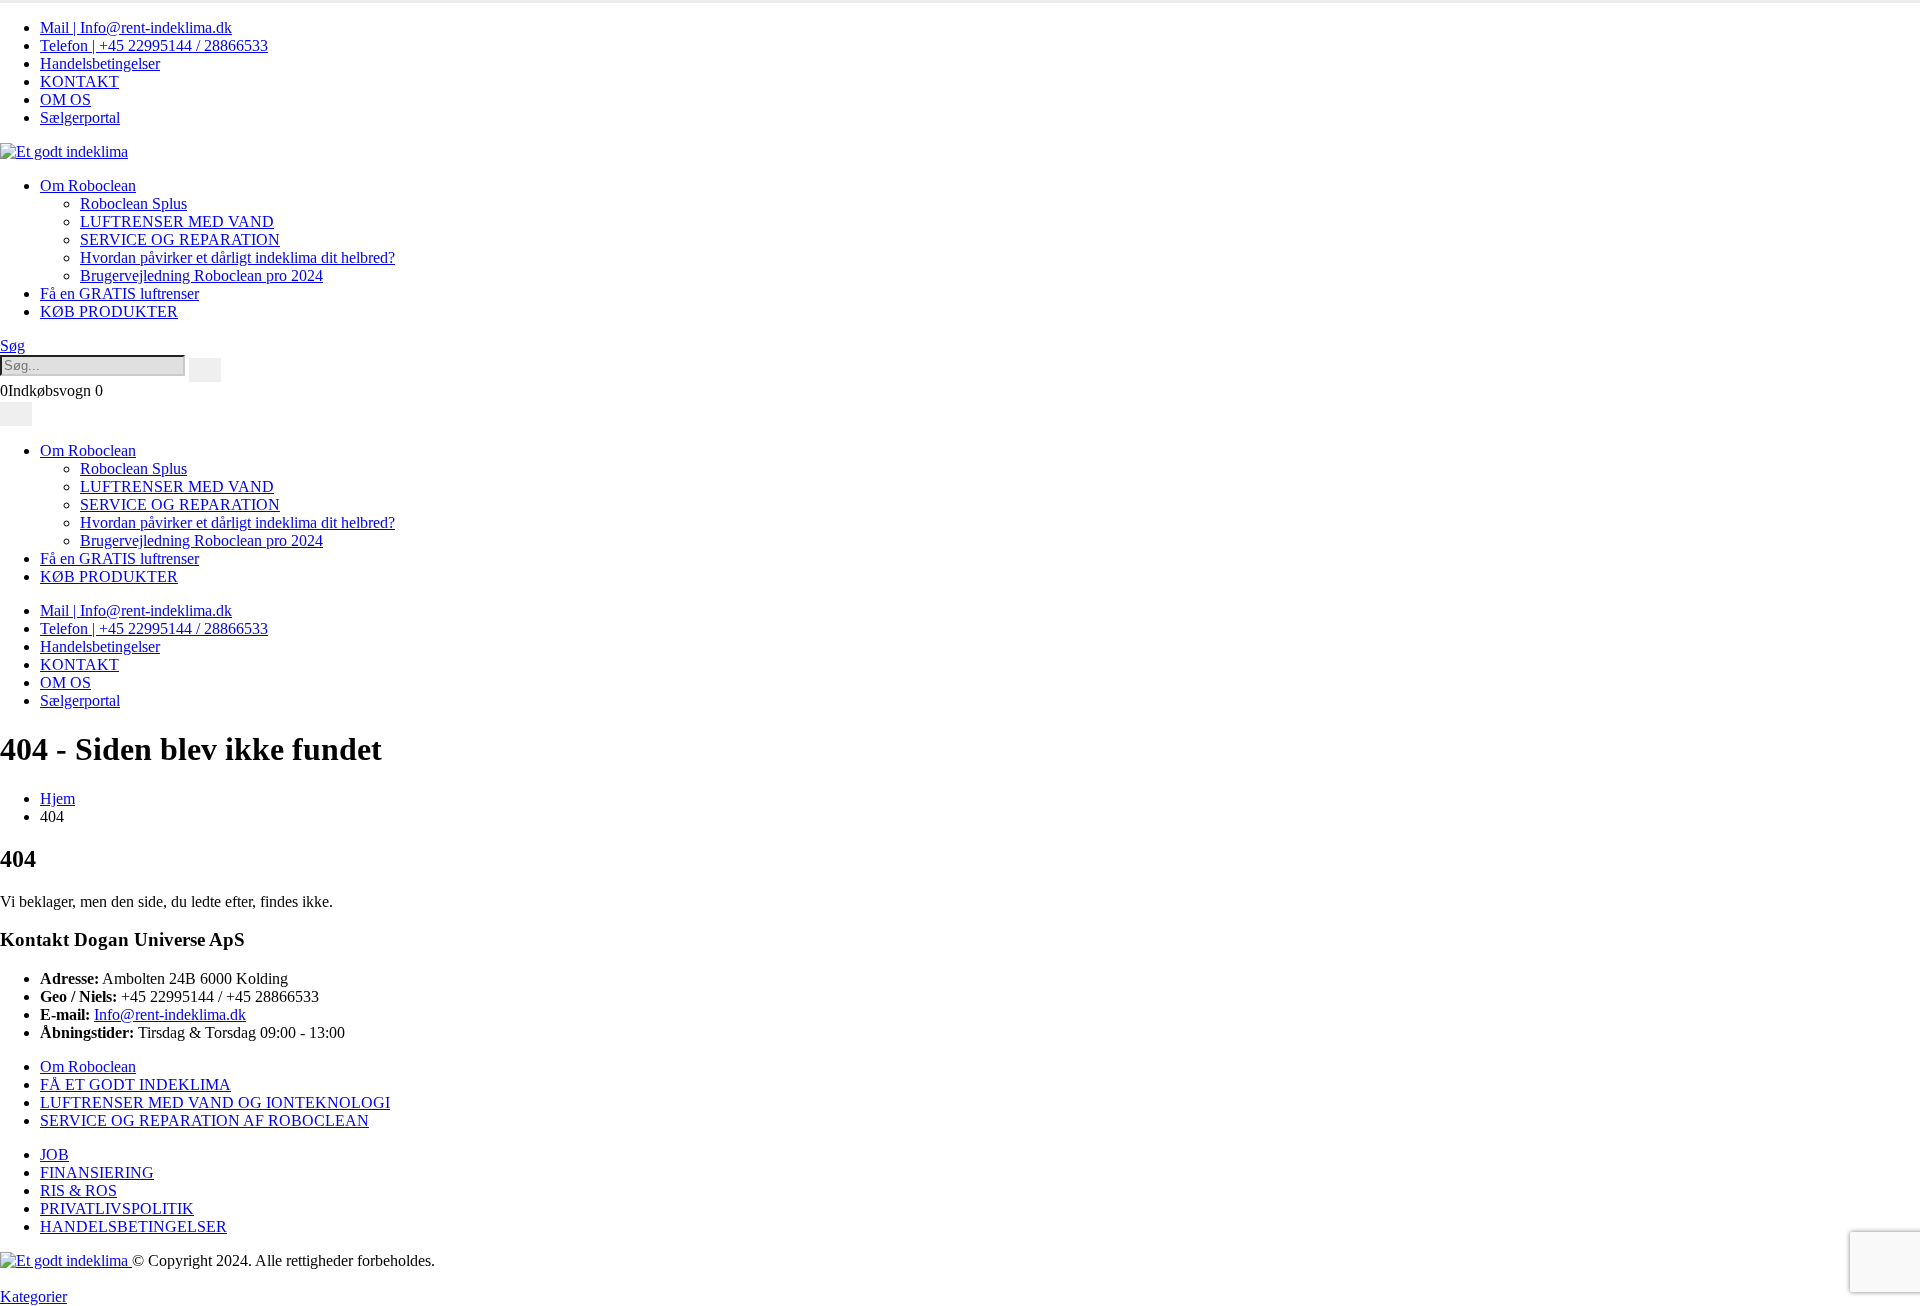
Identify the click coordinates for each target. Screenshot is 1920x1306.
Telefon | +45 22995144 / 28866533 (154, 45)
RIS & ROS (78, 1190)
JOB (54, 1154)
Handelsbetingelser (100, 63)
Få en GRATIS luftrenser (119, 293)
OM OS (65, 99)
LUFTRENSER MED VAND (177, 221)
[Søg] (205, 370)
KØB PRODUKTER (109, 311)
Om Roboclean (88, 185)
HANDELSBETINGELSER (133, 1226)
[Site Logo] (64, 151)
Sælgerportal (80, 117)
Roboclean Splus (133, 203)
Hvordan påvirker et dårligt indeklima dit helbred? (237, 257)
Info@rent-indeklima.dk (170, 1014)
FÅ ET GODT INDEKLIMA (135, 1084)
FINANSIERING (97, 1172)
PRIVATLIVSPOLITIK (117, 1208)
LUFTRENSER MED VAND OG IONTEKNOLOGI (215, 1102)
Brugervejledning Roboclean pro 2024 (201, 275)
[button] (12, 345)
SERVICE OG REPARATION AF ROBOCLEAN (204, 1120)
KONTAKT (79, 81)
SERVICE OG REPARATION (180, 239)
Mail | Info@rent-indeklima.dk (136, 27)
